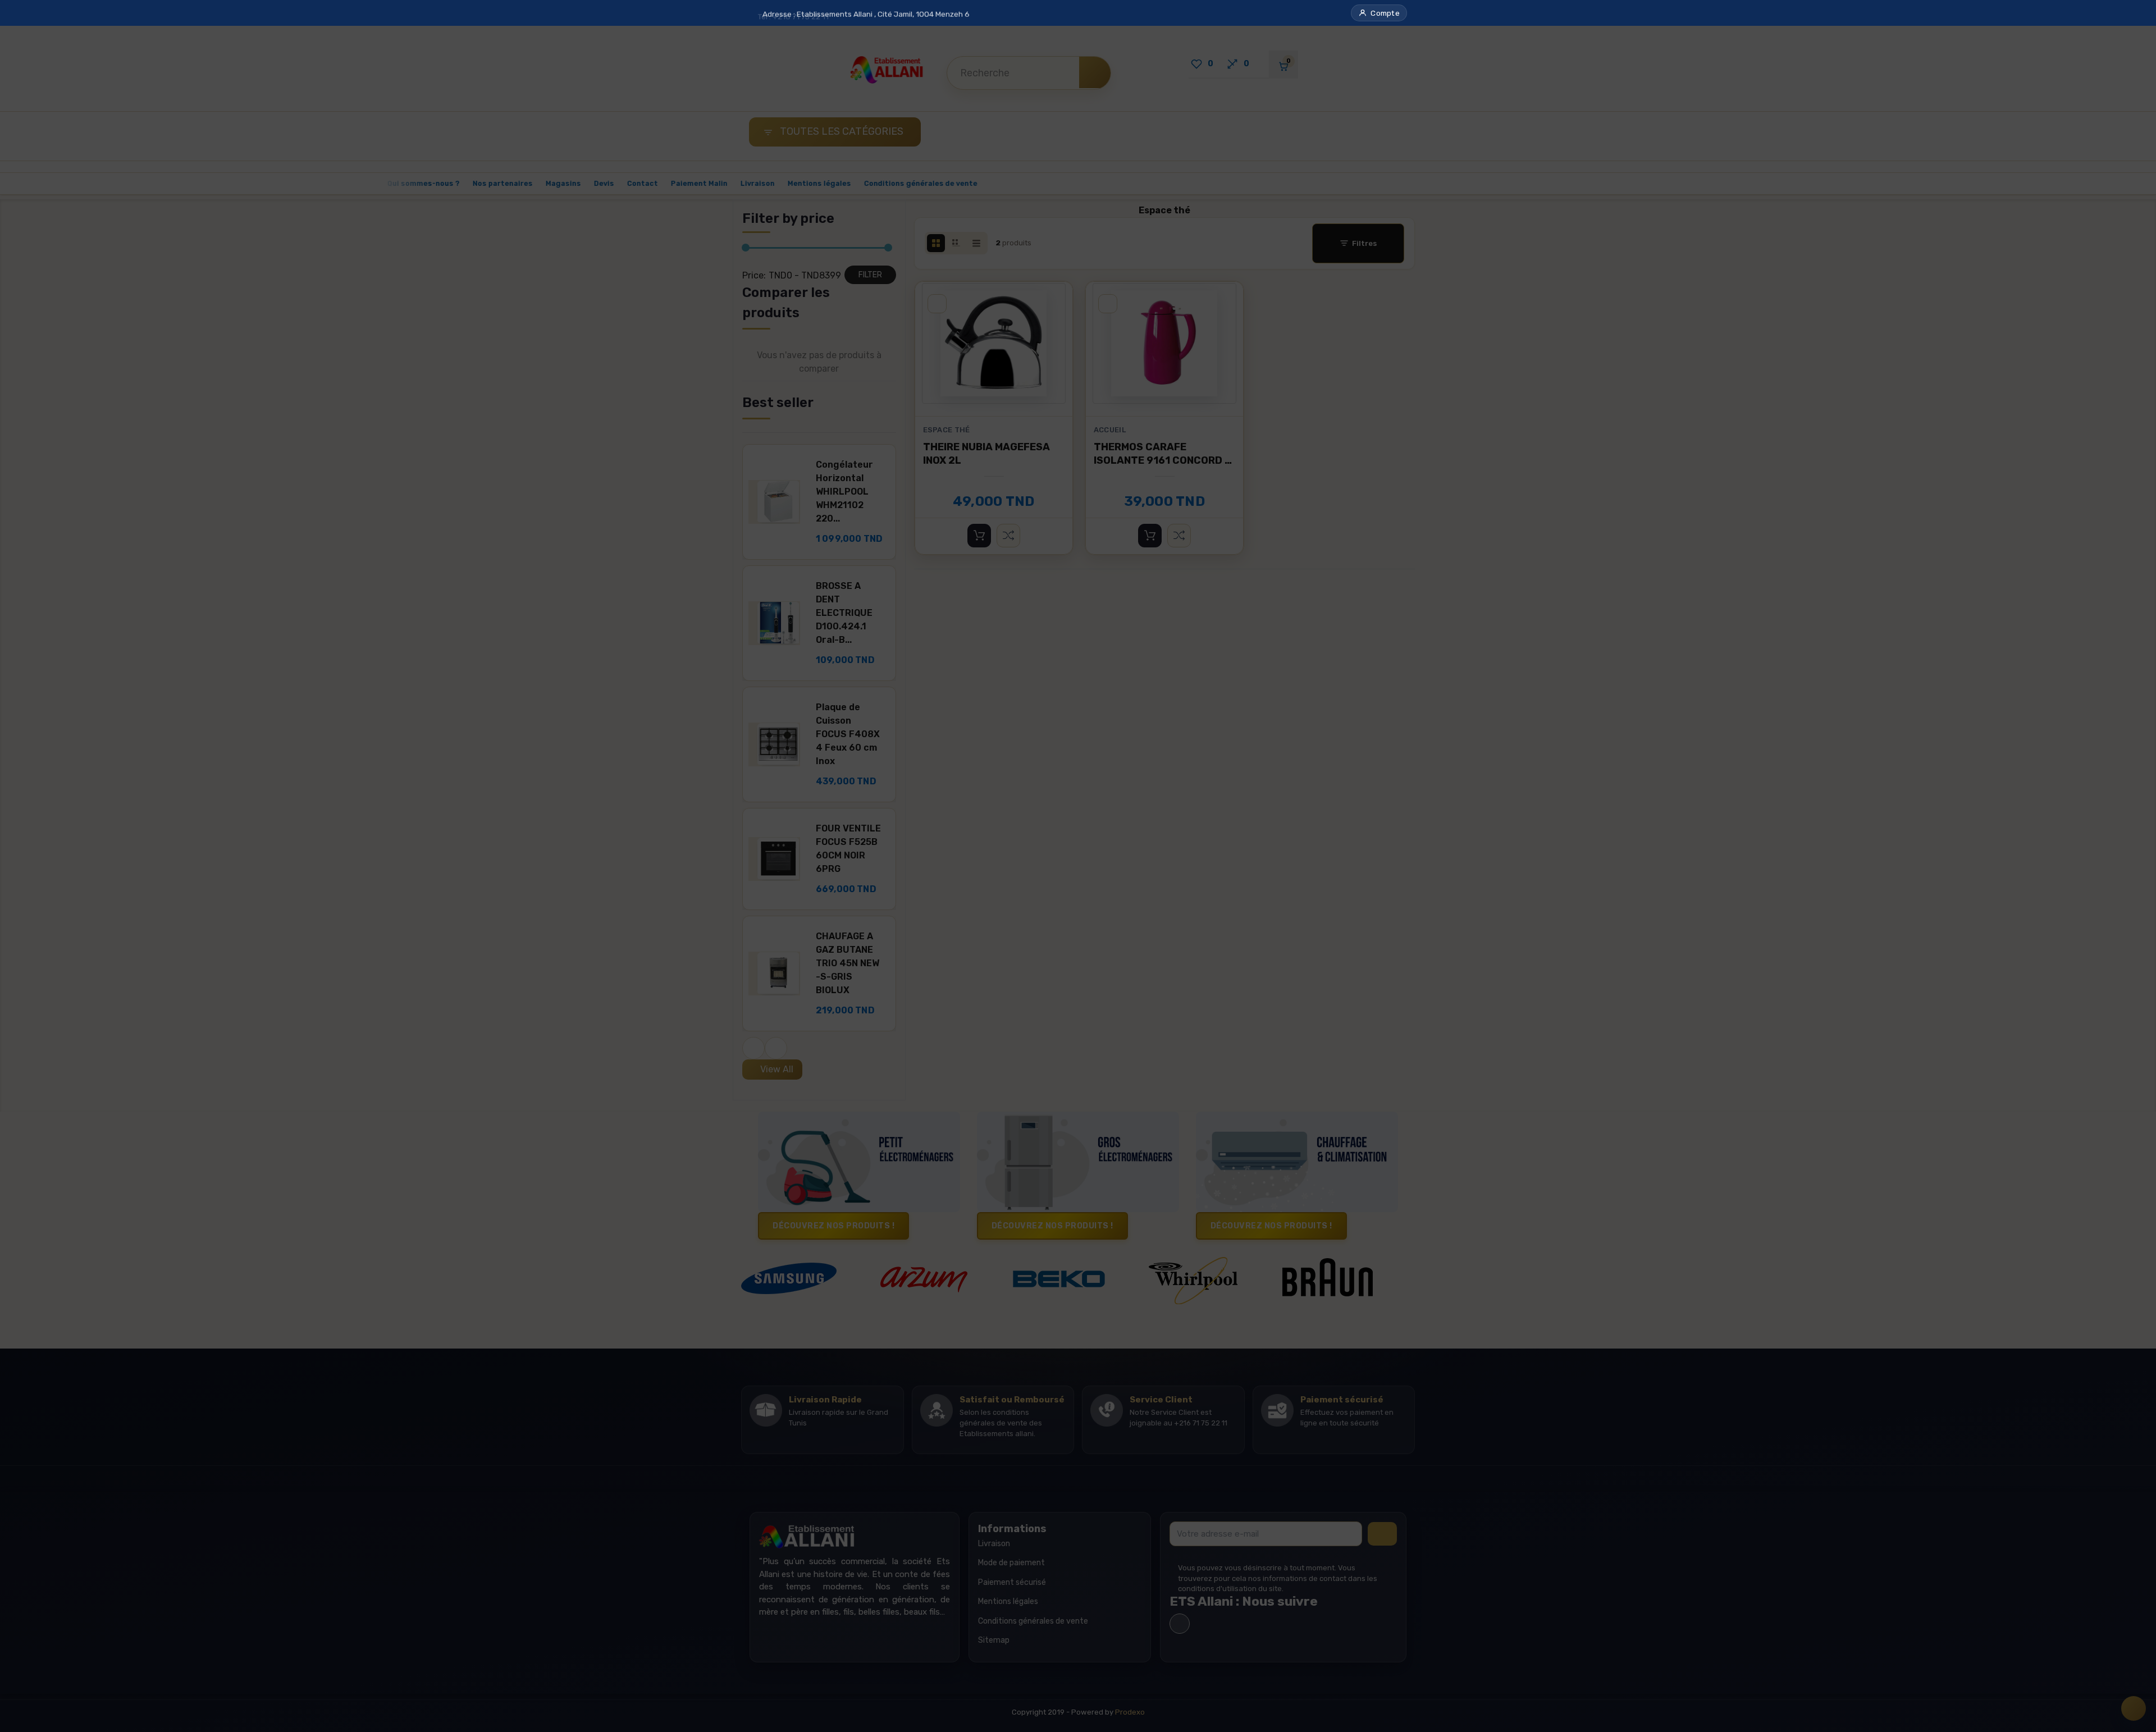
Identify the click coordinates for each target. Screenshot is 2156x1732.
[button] (1379, 13)
